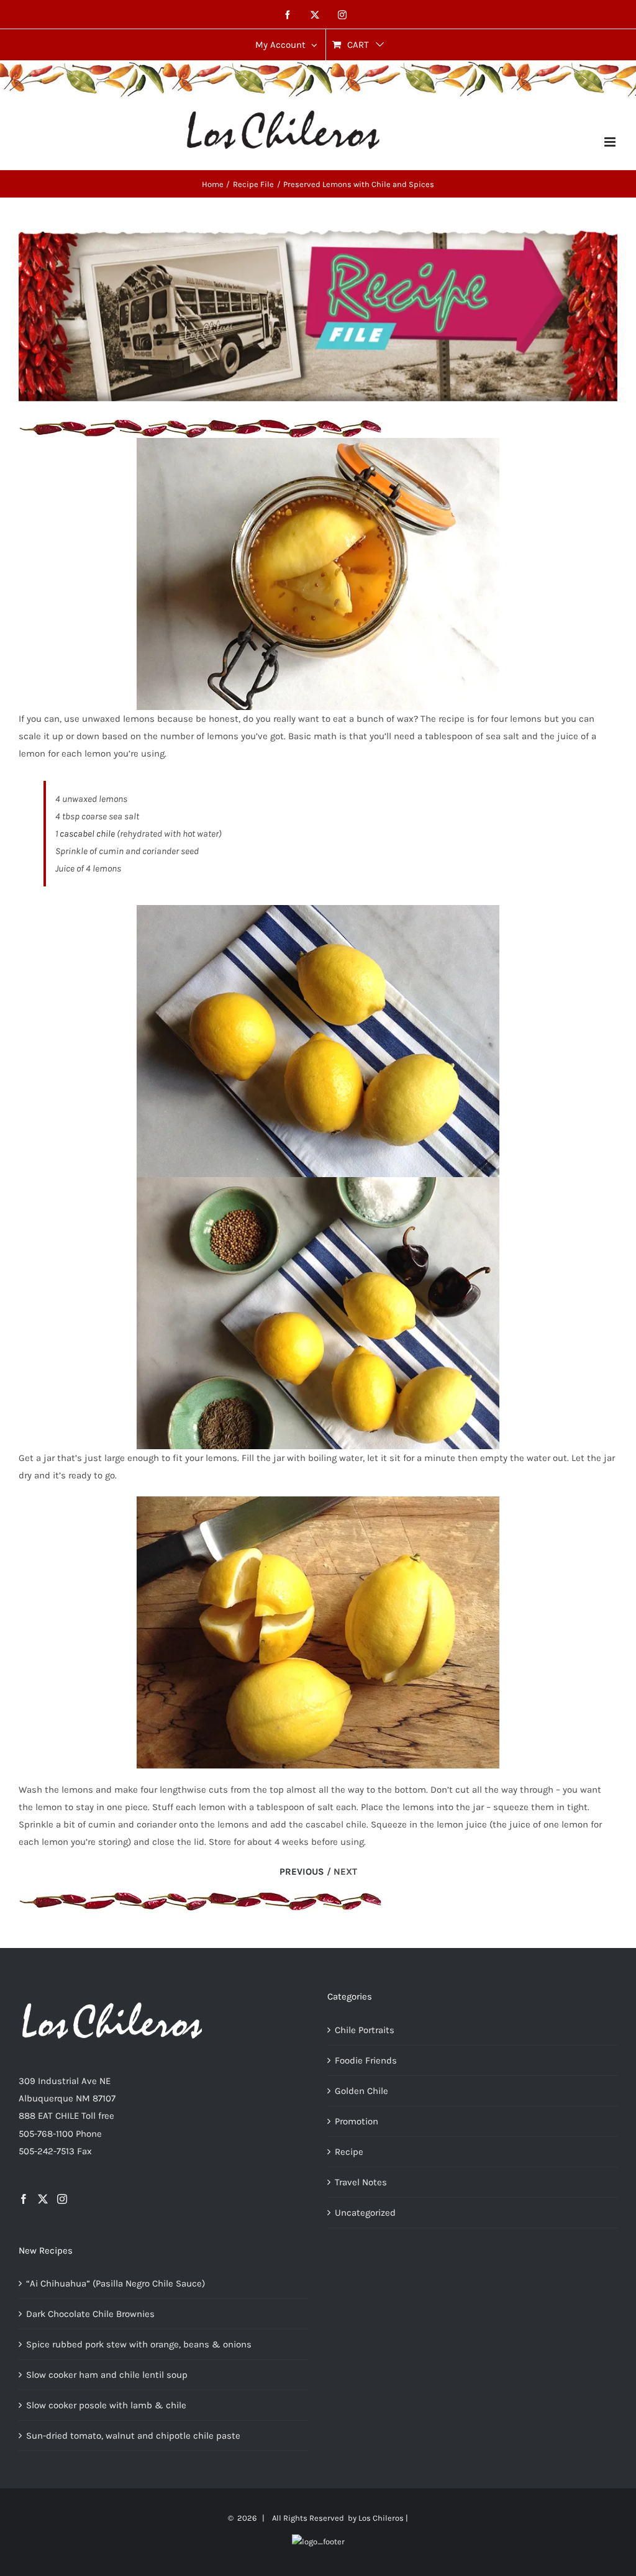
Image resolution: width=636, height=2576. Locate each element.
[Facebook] (24, 2199)
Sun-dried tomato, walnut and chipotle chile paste (133, 2436)
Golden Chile (361, 2091)
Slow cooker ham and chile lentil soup (107, 2375)
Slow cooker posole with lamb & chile (106, 2405)
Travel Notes (361, 2182)
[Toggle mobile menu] (611, 142)
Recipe (349, 2152)
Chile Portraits (365, 2030)
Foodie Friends (366, 2060)
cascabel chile (87, 834)
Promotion (357, 2121)
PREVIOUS (302, 1872)
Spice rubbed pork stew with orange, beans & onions (139, 2344)
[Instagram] (62, 2199)
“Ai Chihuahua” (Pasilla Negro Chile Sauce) (116, 2283)
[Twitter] (43, 2199)
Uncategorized (365, 2213)
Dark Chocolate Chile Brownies (90, 2314)
